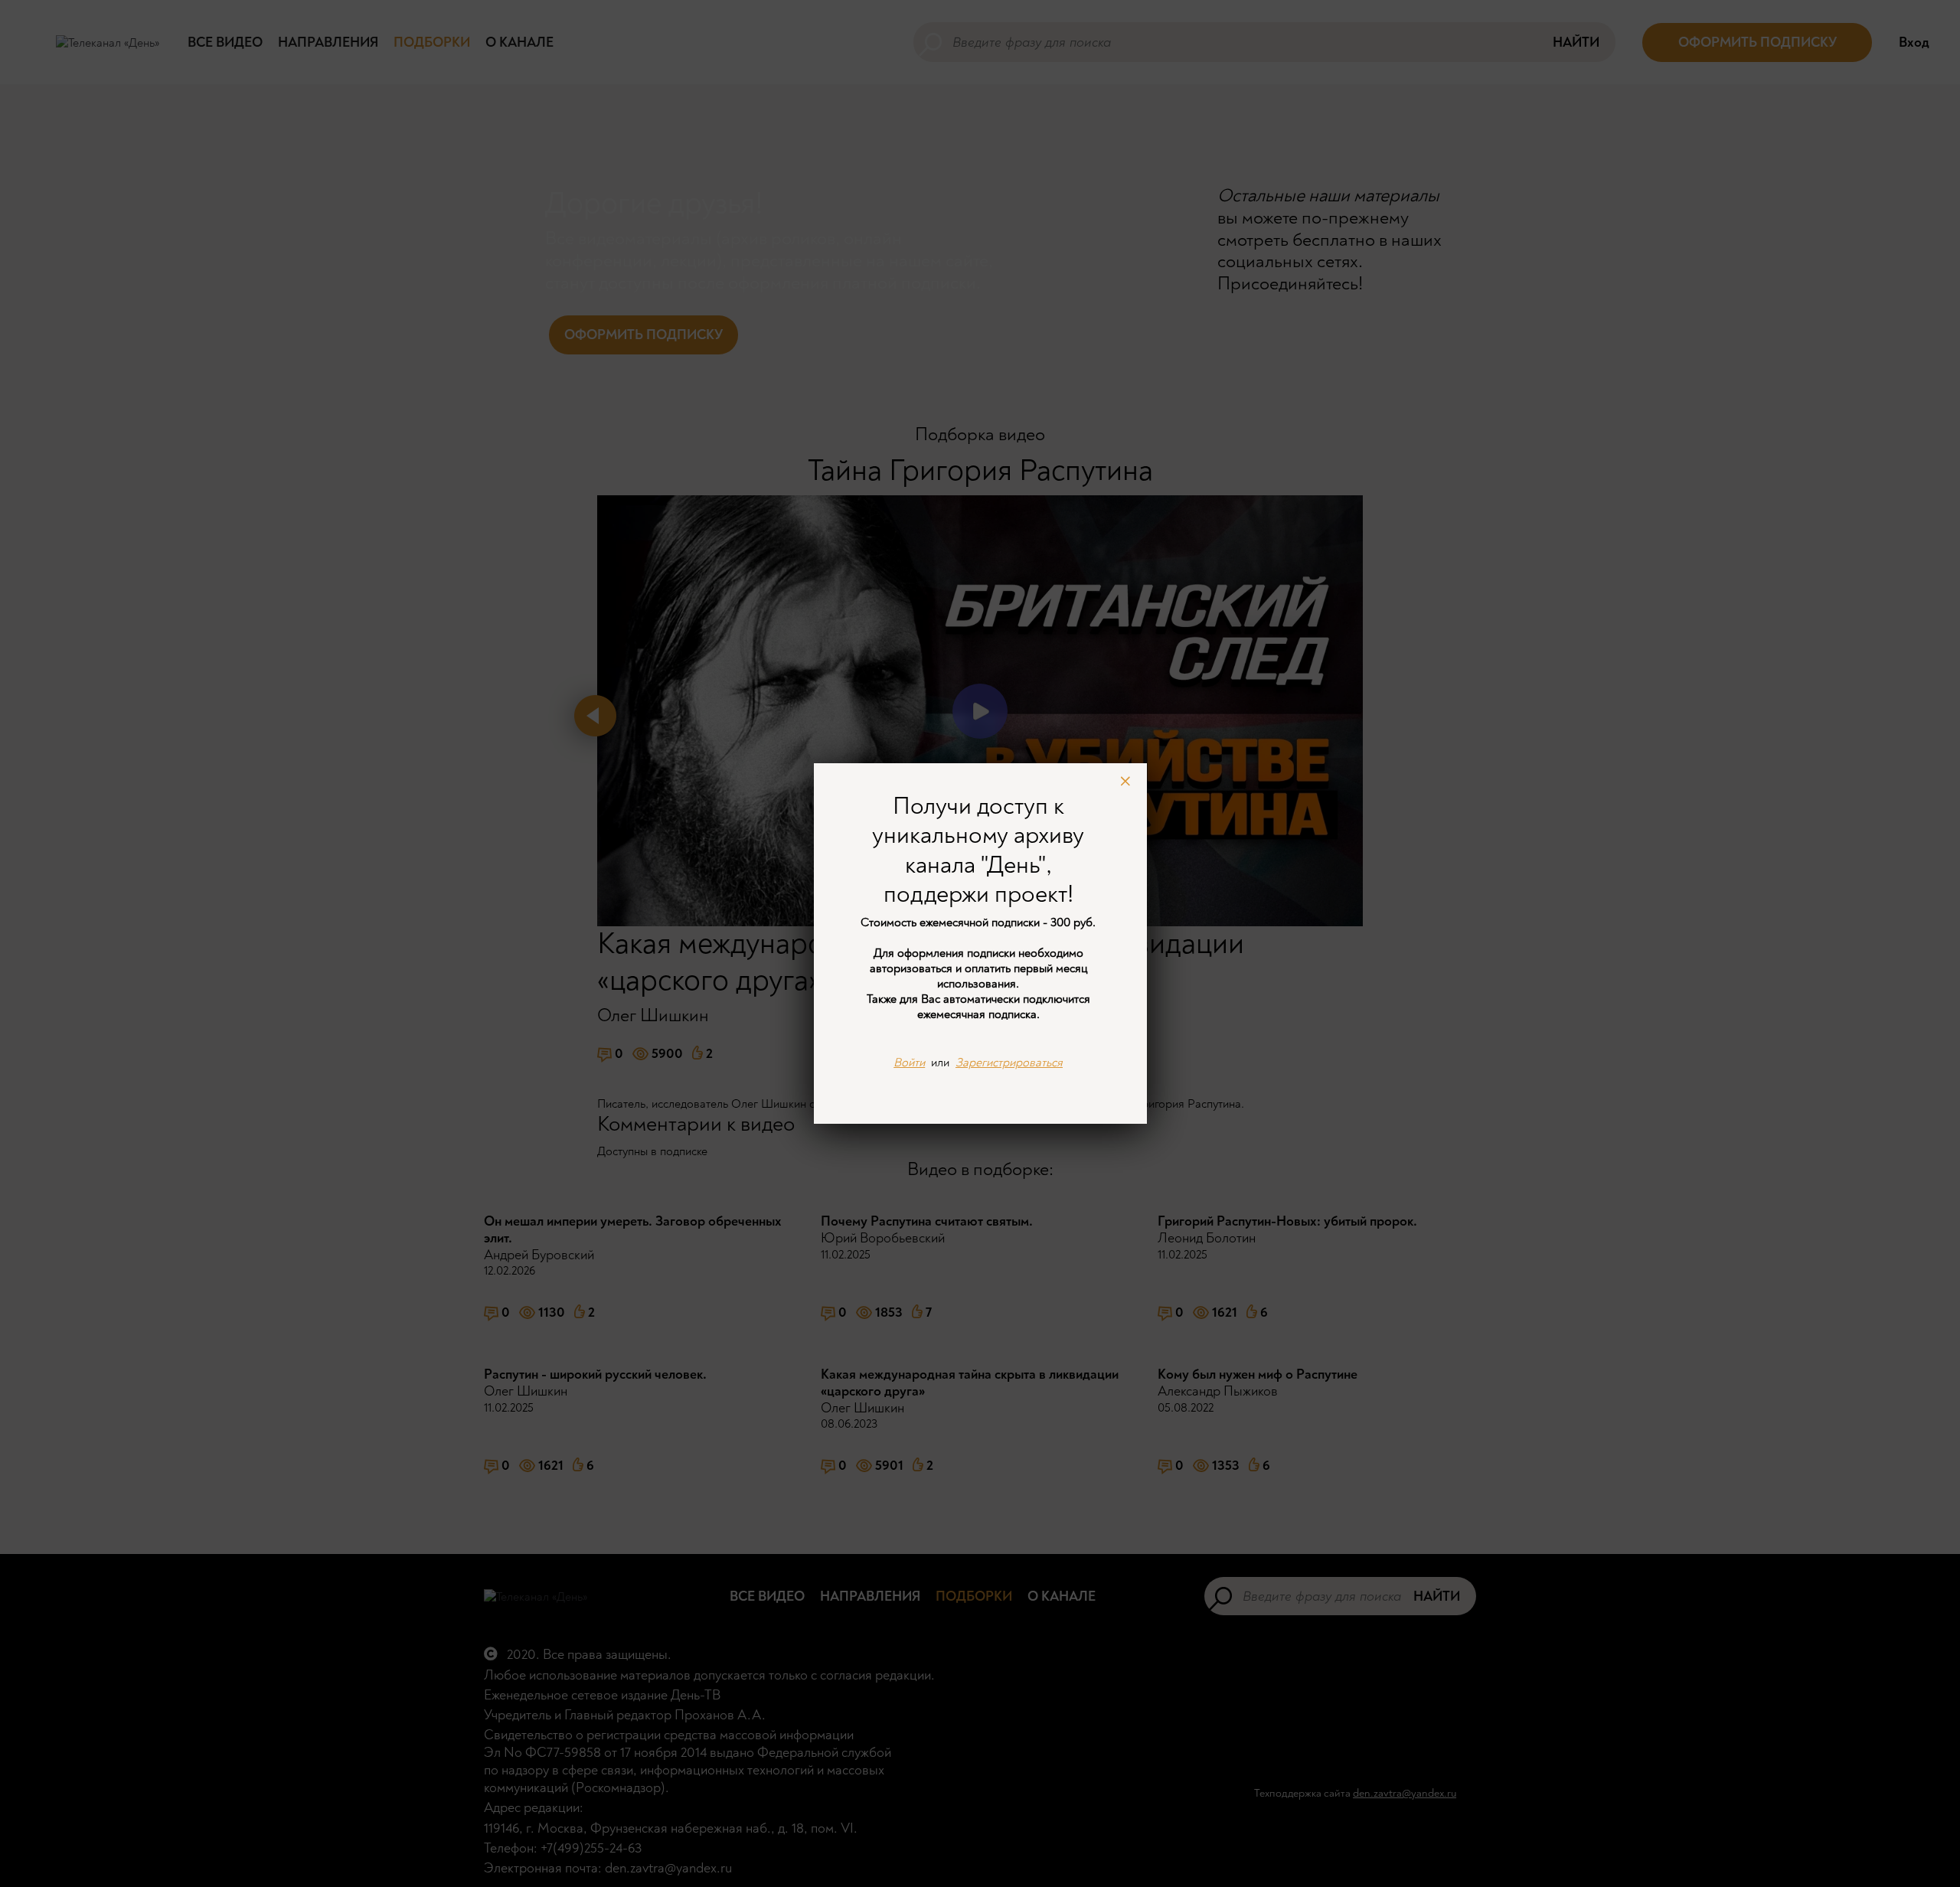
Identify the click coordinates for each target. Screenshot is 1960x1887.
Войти (909, 1063)
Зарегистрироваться (1009, 1063)
